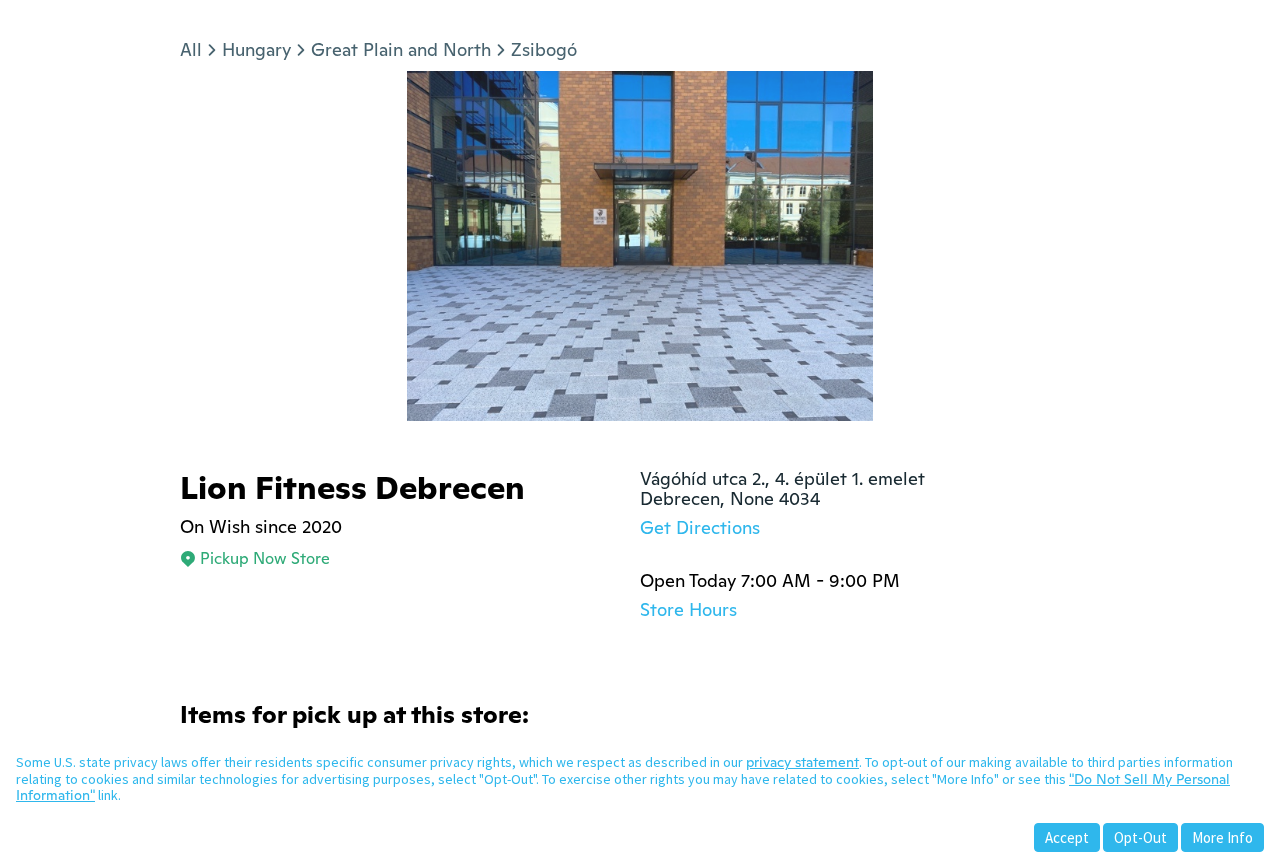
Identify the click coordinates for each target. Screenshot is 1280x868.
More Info (1222, 837)
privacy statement (802, 762)
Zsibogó (544, 49)
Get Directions (700, 527)
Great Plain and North (401, 49)
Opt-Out (1140, 837)
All (191, 49)
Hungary (256, 49)
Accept (1067, 837)
